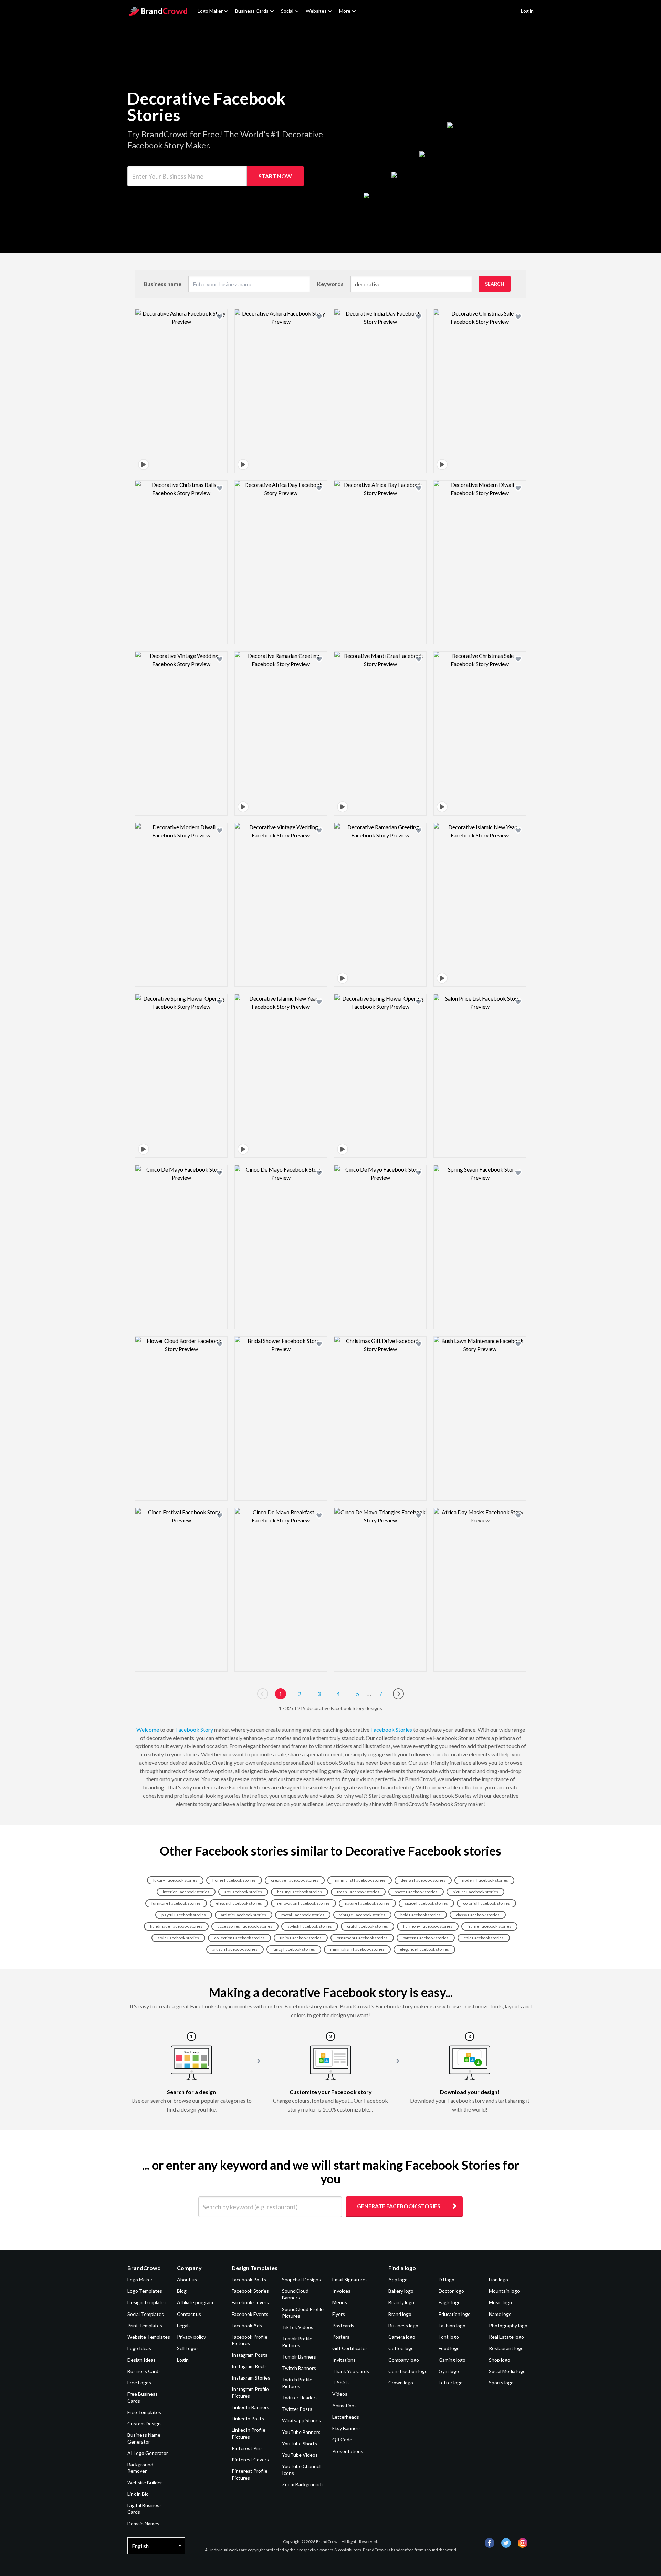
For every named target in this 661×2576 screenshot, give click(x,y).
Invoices (341, 2291)
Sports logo (501, 2382)
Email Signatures (350, 2280)
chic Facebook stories (484, 1938)
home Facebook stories (234, 1880)
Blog (182, 2291)
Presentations (348, 2451)
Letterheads (346, 2417)
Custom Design (144, 2423)
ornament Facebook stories (362, 1938)
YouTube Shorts (300, 2443)
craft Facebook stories (368, 1926)
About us (187, 2280)
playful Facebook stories (184, 1915)
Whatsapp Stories (301, 2420)
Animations (344, 2406)
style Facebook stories (178, 1938)
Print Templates (145, 2325)
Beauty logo (401, 2302)
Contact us (189, 2314)
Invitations (344, 2360)
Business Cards (252, 11)
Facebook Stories (391, 1729)
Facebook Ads (247, 2325)
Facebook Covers (250, 2302)
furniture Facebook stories (176, 1903)
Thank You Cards (351, 2371)
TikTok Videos (298, 2327)
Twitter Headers (300, 2398)
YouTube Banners (301, 2432)
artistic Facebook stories (244, 1915)
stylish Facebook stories (310, 1926)
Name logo (500, 2314)
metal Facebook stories (303, 1915)
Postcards (343, 2325)
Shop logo (500, 2360)
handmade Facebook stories (176, 1926)
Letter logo (451, 2382)
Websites (316, 11)
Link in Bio (138, 2494)
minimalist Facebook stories (360, 1880)
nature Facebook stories (367, 1903)
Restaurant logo (506, 2348)
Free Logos (139, 2382)
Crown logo (401, 2382)
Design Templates (147, 2302)
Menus (340, 2302)
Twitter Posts (297, 2409)
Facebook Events (250, 2314)
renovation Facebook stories (303, 1903)
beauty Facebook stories (300, 1892)
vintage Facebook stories (362, 1915)
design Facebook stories (423, 1880)
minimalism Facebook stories (357, 1949)
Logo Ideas (139, 2348)
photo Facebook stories (416, 1892)
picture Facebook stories (475, 1892)
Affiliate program (195, 2302)
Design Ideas (141, 2360)
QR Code (342, 2440)
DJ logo (447, 2280)
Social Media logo (507, 2371)
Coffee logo (401, 2348)
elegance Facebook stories (424, 1949)
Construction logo (408, 2371)
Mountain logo (504, 2291)
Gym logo (449, 2371)
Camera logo (402, 2337)
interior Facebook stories (186, 1892)
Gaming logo (452, 2360)
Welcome (148, 1729)
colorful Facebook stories (486, 1903)
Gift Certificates (350, 2348)
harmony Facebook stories (428, 1926)
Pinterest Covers (250, 2460)
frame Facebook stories (489, 1926)
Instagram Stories (251, 2378)
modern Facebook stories (484, 1880)
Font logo (449, 2337)
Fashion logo (452, 2325)
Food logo (449, 2348)
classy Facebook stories (478, 1915)
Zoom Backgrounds (303, 2484)
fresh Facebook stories (358, 1892)
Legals (184, 2325)
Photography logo (508, 2325)
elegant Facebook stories (239, 1903)
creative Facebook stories (295, 1880)
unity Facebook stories (301, 1938)
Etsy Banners (347, 2428)
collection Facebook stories (239, 1938)
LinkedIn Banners (250, 2407)
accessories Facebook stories (245, 1926)
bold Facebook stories (421, 1915)
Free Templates (144, 2412)
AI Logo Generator (148, 2453)
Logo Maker (210, 11)
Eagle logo (450, 2302)
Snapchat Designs (301, 2280)
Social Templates (146, 2314)
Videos (340, 2394)
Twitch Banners (299, 2368)
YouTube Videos (300, 2455)
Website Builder (145, 2483)
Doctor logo (451, 2291)
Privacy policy (191, 2337)
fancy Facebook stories (294, 1949)
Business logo (403, 2325)
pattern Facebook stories (426, 1938)
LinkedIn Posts (248, 2419)
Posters (341, 2337)
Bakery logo (401, 2291)
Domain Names (143, 2524)
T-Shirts (341, 2382)
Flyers (339, 2314)
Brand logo (400, 2314)
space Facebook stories (426, 1903)
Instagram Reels (249, 2366)
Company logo (404, 2360)
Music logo (500, 2302)
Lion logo (499, 2280)
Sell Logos (188, 2348)
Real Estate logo (506, 2337)
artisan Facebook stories (235, 1949)
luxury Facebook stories (175, 1880)
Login (183, 2360)
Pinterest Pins (247, 2448)
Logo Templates (145, 2291)
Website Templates (149, 2337)
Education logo (455, 2314)
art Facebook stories (243, 1892)
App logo (398, 2280)
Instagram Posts (250, 2355)
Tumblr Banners (299, 2357)
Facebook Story (194, 1729)
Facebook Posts (249, 2280)
